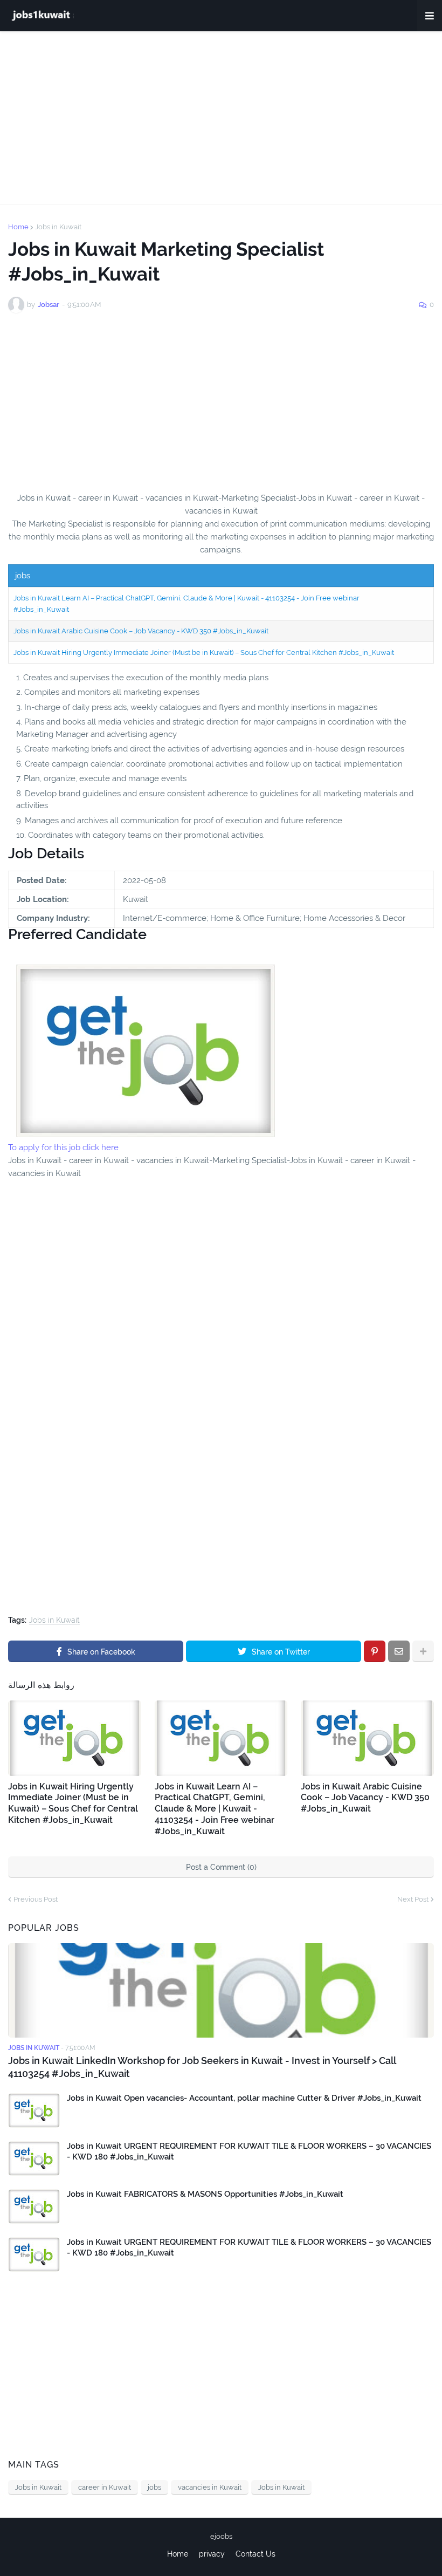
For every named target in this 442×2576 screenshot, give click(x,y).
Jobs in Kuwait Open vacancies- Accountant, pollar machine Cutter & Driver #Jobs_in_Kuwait (244, 2098)
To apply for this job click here (63, 1147)
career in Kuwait (105, 2487)
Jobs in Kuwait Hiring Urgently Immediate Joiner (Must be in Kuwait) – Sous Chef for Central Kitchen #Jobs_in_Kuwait (204, 652)
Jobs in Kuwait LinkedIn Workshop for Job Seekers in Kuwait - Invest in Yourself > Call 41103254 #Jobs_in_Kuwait (202, 2067)
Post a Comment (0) (221, 1867)
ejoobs (221, 2536)
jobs (154, 2487)
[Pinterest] (375, 1651)
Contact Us (255, 2554)
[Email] (399, 1651)
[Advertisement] (221, 118)
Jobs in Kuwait (58, 227)
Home (18, 227)
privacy (212, 2554)
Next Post (413, 1899)
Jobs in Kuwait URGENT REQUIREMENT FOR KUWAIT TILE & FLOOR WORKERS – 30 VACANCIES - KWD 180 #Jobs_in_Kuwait (249, 2151)
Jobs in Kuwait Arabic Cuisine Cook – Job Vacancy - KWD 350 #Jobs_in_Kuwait (141, 631)
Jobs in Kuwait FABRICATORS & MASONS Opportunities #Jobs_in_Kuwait (205, 2194)
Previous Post (36, 1899)
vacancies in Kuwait (210, 2487)
